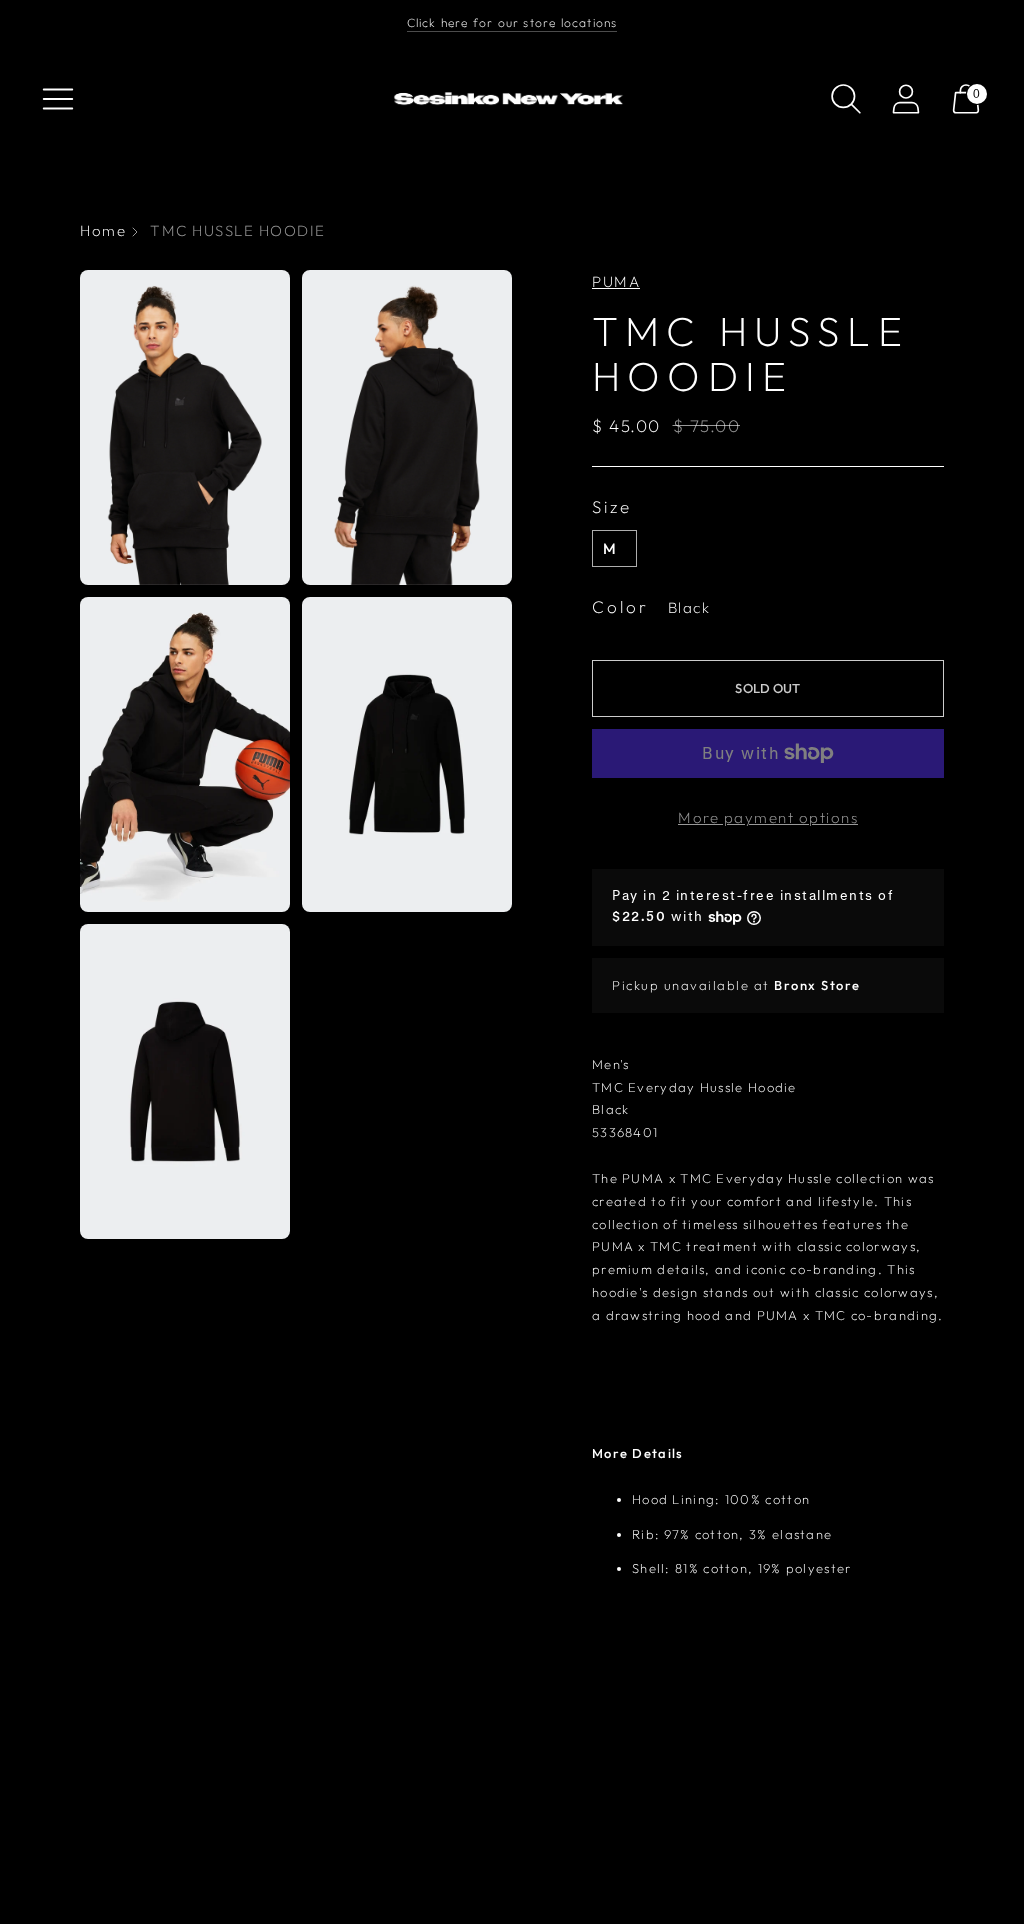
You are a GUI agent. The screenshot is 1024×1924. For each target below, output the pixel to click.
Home (103, 230)
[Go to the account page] (906, 99)
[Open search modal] (846, 99)
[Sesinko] (512, 99)
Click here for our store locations (512, 22)
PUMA (616, 281)
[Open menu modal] (58, 99)
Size (612, 506)
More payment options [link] (768, 817)
